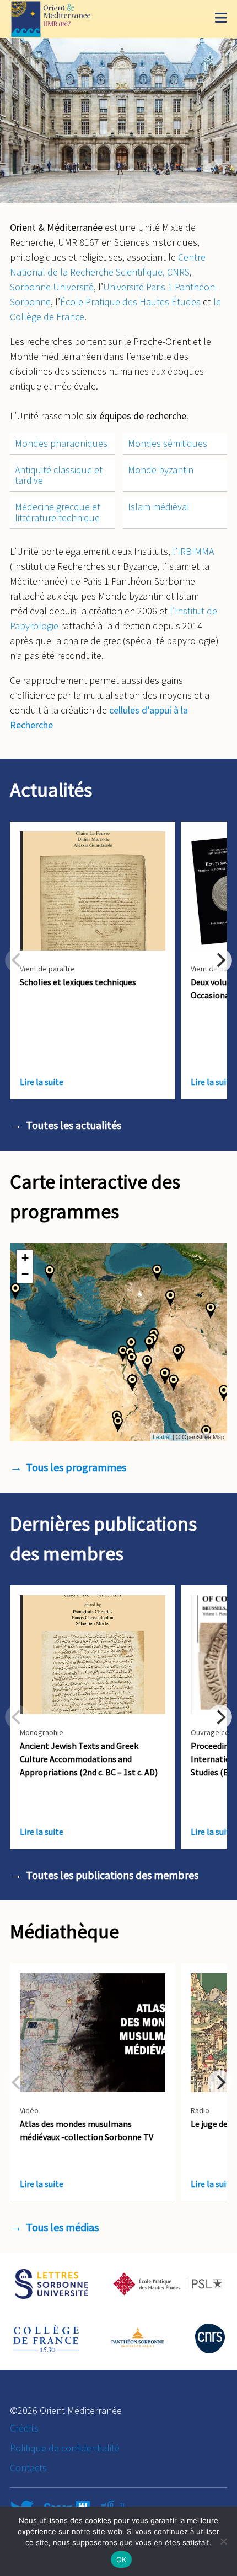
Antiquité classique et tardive (59, 475)
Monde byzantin (161, 470)
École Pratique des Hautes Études (130, 302)
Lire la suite (42, 1082)
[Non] (223, 2541)
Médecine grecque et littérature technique (58, 512)
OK (122, 2559)
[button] (157, 1272)
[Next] (220, 960)
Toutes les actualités (74, 1125)
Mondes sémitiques (168, 443)
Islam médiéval (159, 507)
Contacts (28, 2468)
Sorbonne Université (52, 287)
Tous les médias (62, 2227)
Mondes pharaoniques (61, 443)
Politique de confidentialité (65, 2448)
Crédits (24, 2428)
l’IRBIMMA (193, 551)
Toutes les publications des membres (112, 1875)
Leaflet (162, 1436)
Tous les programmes (76, 1467)
